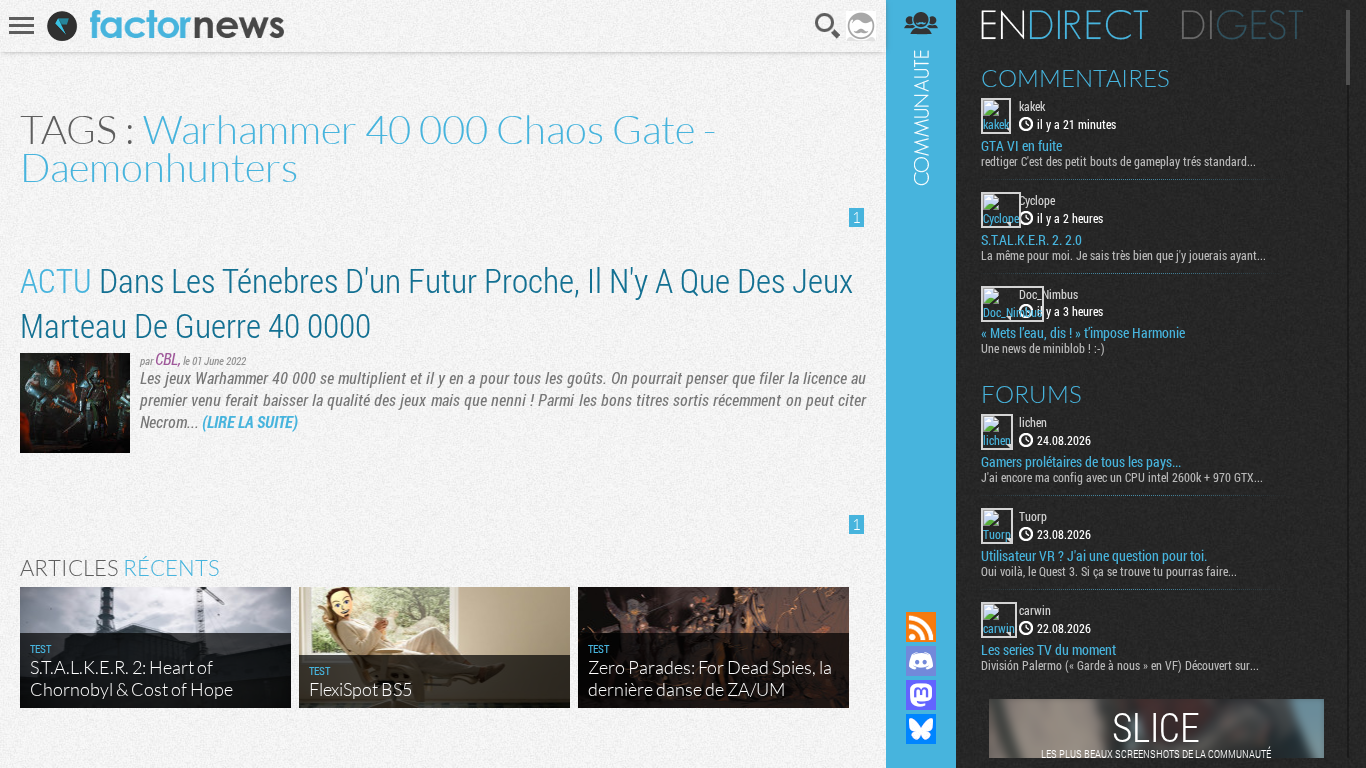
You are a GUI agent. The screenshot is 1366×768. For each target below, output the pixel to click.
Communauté (921, 286)
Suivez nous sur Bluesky (921, 729)
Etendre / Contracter (921, 593)
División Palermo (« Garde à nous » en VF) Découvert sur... (1120, 665)
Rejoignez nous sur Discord (921, 661)
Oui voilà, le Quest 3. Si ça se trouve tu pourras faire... (1109, 571)
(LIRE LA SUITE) (250, 421)
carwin (1035, 610)
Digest (1242, 25)
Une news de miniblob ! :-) (1043, 348)
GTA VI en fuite (1021, 146)
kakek (1032, 106)
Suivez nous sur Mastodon (921, 695)
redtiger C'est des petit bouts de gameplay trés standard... (1118, 161)
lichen (1033, 422)
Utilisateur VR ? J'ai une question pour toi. (1094, 556)
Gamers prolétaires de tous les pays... (1081, 462)
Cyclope (1037, 200)
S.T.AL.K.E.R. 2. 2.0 (1031, 240)
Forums (1031, 394)
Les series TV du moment (1048, 650)
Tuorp (1033, 516)
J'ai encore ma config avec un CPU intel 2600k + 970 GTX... (1122, 477)
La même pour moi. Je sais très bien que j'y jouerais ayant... (1123, 255)
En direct (1064, 25)
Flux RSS (921, 627)
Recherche (828, 26)
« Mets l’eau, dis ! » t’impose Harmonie (1083, 333)
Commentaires (1075, 78)
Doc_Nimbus (1048, 294)
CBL (166, 358)
